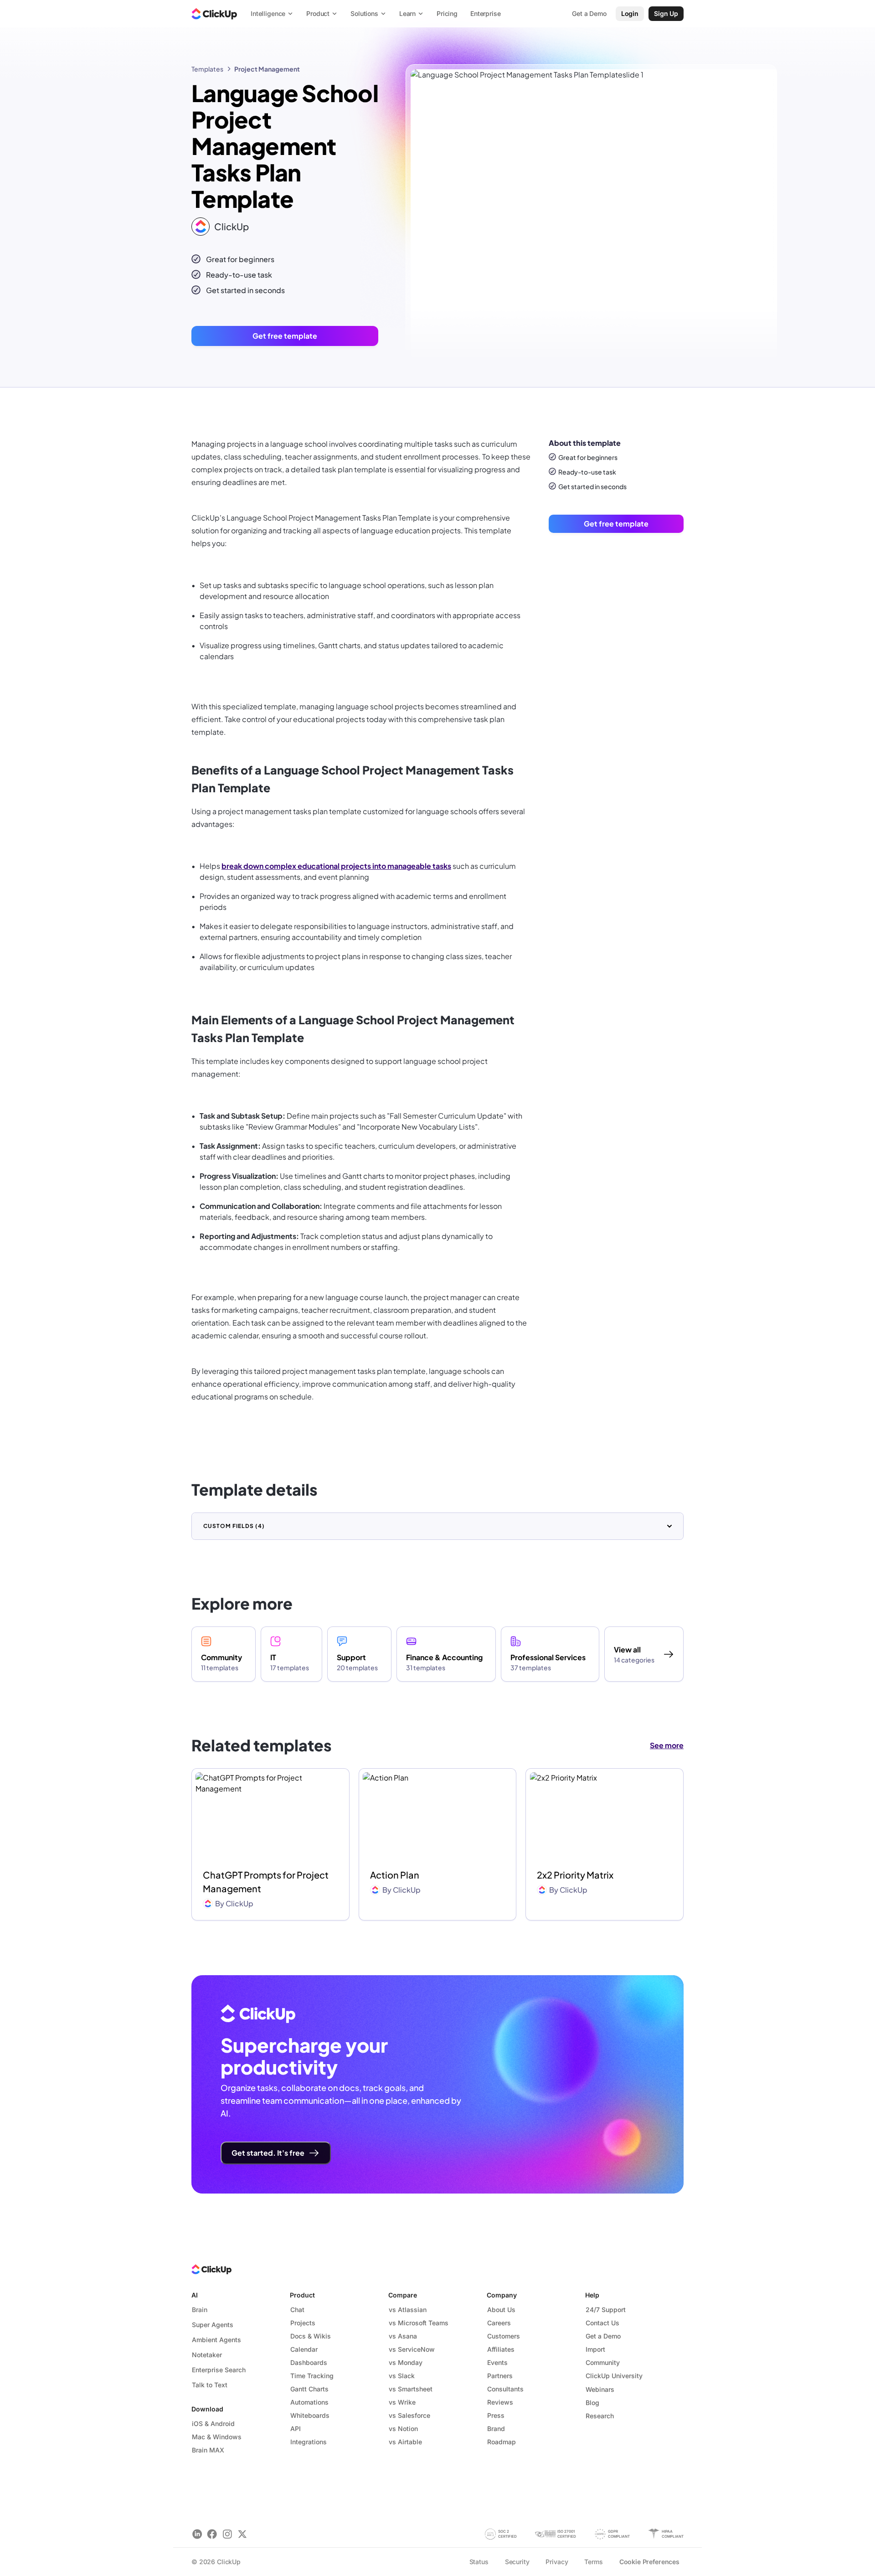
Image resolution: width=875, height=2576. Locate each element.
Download (207, 2409)
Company (502, 2295)
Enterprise (486, 13)
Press (496, 2415)
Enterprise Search (219, 2370)
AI (195, 2295)
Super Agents (213, 2325)
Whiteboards (310, 2415)
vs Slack (402, 2376)
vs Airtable (405, 2442)
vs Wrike (402, 2402)
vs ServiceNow (412, 2349)
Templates (207, 69)
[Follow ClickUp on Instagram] (227, 2534)
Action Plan (395, 1875)
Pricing (447, 13)
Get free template (285, 336)
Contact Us (602, 2323)
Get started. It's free (268, 2153)
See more (667, 1745)
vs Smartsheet (411, 2389)
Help (592, 2295)
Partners (500, 2376)
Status (479, 2562)
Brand (496, 2429)
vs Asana (403, 2336)
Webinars (600, 2389)
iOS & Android (213, 2424)
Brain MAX (208, 2450)
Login (630, 13)
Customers (504, 2336)
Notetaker (207, 2355)
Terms (593, 2562)
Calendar (304, 2349)
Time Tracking (312, 2376)
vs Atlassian (408, 2310)
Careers (499, 2323)
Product (302, 2295)
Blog (592, 2403)
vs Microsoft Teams (419, 2323)
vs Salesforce (409, 2415)
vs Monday (406, 2362)
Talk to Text (210, 2385)
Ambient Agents (216, 2340)
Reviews (500, 2402)
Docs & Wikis (311, 2336)
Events (497, 2362)
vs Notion (403, 2429)
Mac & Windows (217, 2437)
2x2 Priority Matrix (575, 1875)
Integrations (309, 2442)
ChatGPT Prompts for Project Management (266, 1882)
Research (600, 2416)
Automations (309, 2402)
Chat (297, 2310)
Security (517, 2562)
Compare (403, 2295)
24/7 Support (606, 2310)
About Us (501, 2310)
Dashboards (309, 2362)
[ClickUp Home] (214, 14)
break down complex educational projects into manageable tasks (336, 866)
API (296, 2429)
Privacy (557, 2562)
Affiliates (501, 2349)
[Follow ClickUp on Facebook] (212, 2534)
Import (595, 2349)
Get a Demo (603, 2336)
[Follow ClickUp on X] (242, 2534)
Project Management (267, 69)
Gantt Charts (309, 2389)
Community (603, 2362)
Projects (303, 2323)
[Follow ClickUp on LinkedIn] (197, 2534)
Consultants (505, 2389)
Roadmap (502, 2442)
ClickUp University (614, 2376)
